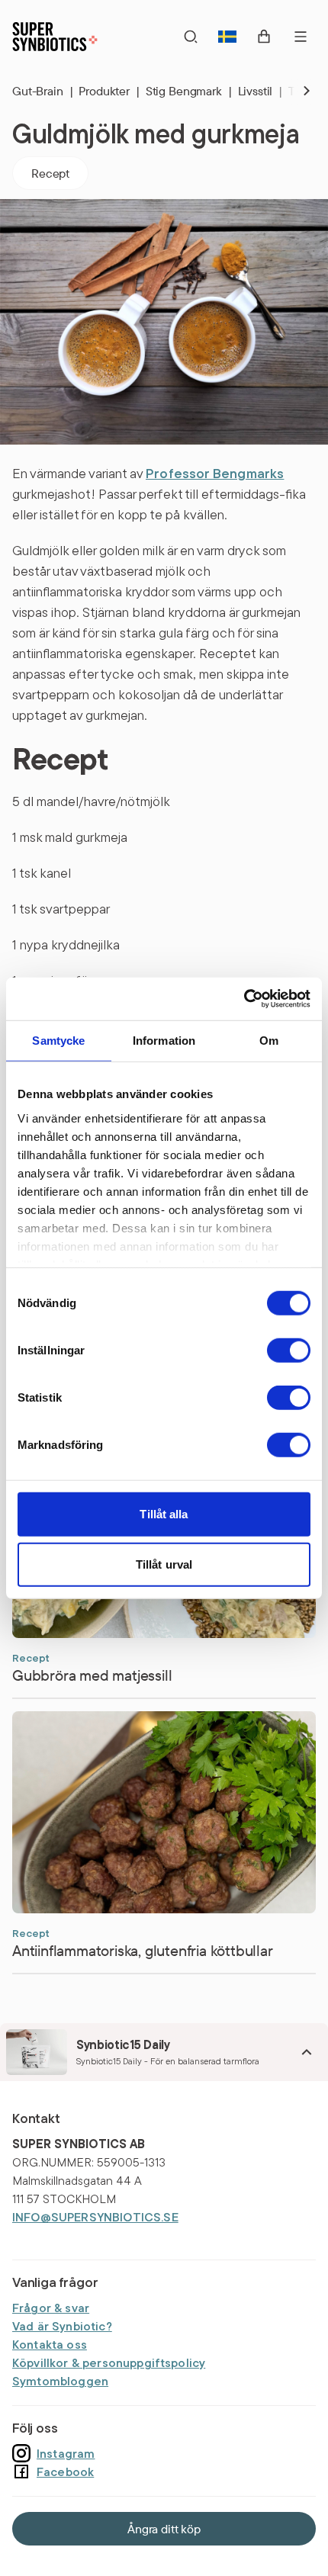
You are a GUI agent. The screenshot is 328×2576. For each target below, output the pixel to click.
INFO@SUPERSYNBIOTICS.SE (95, 2217)
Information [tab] (164, 1040)
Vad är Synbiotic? (62, 2326)
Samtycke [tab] (58, 1040)
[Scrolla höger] (294, 91)
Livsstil (260, 91)
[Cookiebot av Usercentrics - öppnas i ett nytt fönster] (244, 999)
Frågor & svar (51, 2308)
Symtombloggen (60, 2381)
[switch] (289, 1351)
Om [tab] (269, 1040)
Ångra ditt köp (164, 2529)
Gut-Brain (42, 91)
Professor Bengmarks (215, 473)
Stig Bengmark (189, 91)
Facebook (65, 2472)
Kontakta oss (50, 2344)
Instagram (66, 2453)
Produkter (109, 91)
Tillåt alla (164, 1514)
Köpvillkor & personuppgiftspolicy (109, 2362)
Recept (50, 173)
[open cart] (264, 37)
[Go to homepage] (55, 37)
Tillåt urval (164, 1564)
